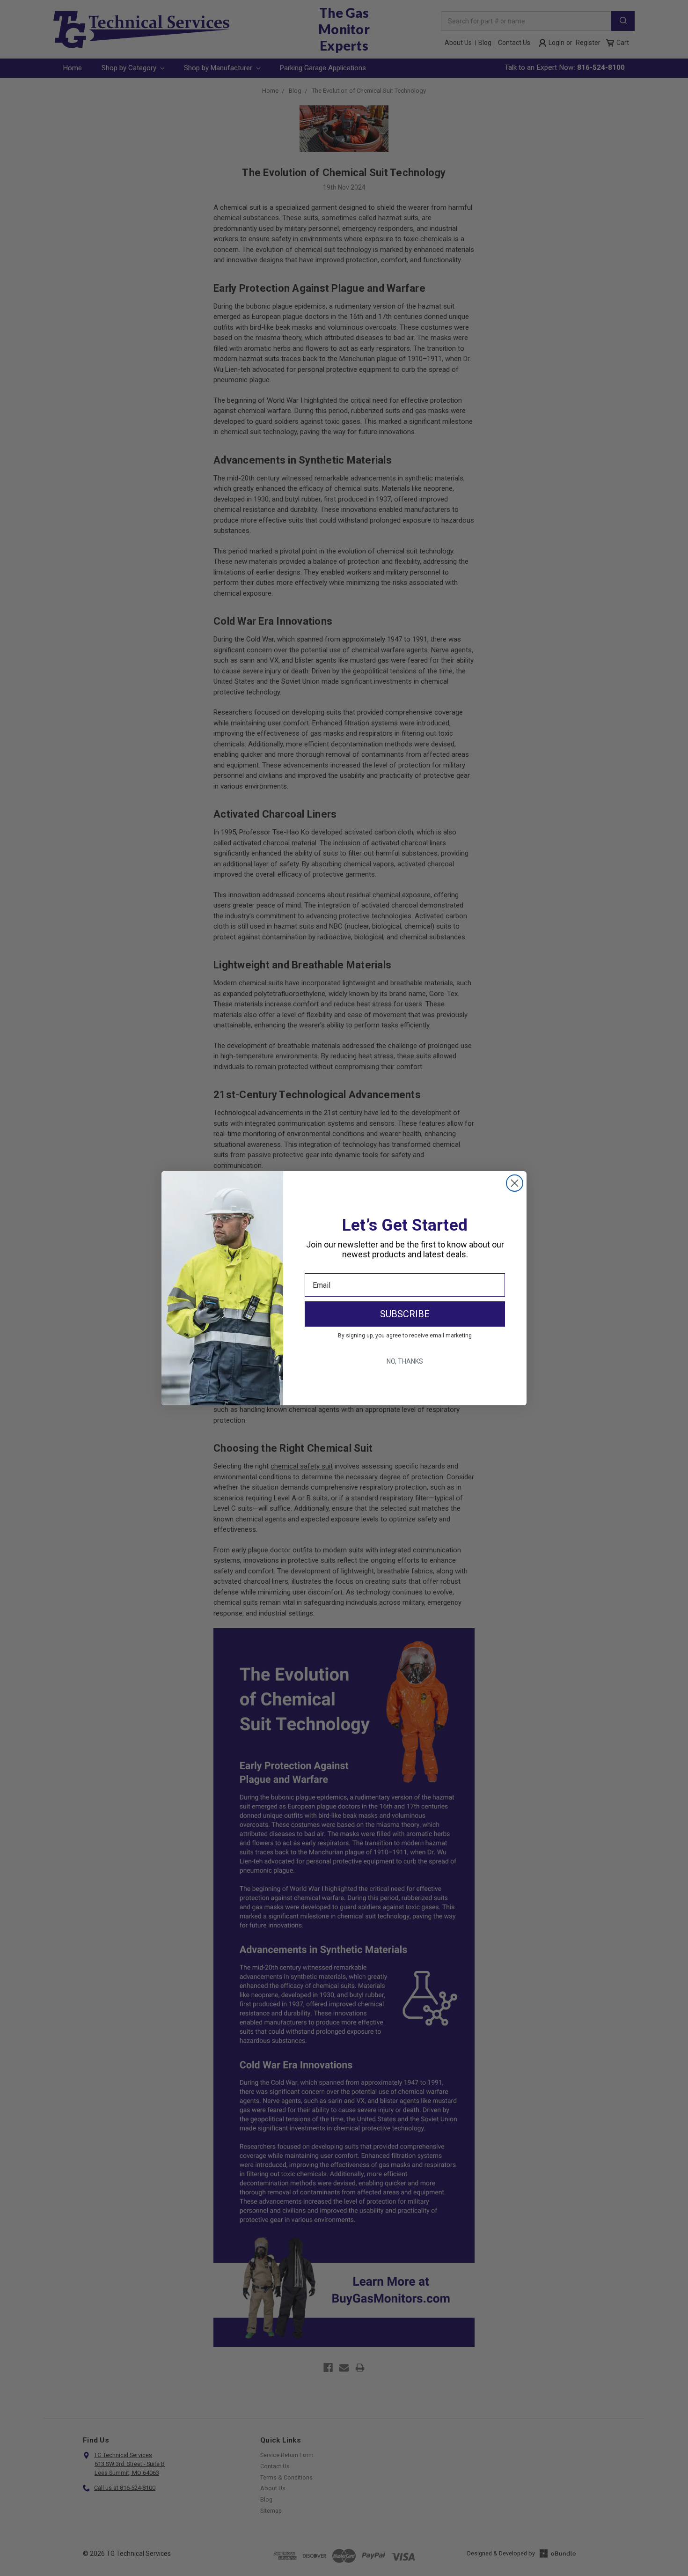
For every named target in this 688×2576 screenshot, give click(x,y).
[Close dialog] (515, 1183)
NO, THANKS (405, 1361)
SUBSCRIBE (405, 1314)
